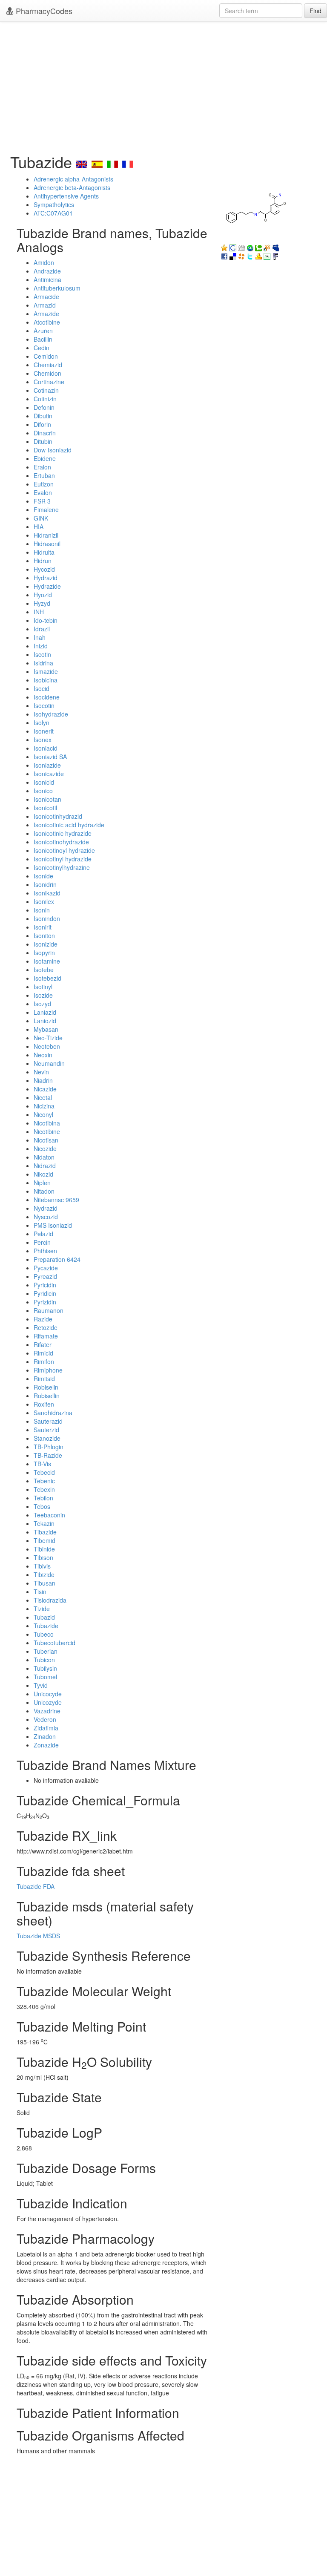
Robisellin (47, 1396)
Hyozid (43, 595)
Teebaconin (49, 1515)
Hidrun (43, 561)
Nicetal (43, 1097)
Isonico (43, 791)
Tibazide (45, 1532)
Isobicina (46, 680)
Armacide (46, 296)
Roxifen (44, 1404)
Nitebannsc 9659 (56, 1200)
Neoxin (43, 1055)
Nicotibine (47, 1131)
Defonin (44, 407)
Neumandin (49, 1063)
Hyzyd (42, 603)
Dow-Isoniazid (53, 450)
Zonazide (46, 1745)
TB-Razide (48, 1455)
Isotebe (44, 970)
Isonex (43, 740)
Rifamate (46, 1336)
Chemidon (47, 373)
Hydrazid (46, 578)
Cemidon (46, 356)
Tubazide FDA (36, 1886)
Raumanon (49, 1310)
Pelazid (43, 1234)
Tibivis (42, 1566)
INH (39, 612)
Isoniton (44, 935)
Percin (42, 1242)
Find (316, 11)
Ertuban (44, 475)
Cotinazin (46, 390)
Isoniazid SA (50, 757)
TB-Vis (42, 1464)
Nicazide (45, 1089)
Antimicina (47, 279)
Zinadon (45, 1736)
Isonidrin (45, 884)
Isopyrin (44, 953)
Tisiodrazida (50, 1600)
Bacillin (43, 339)
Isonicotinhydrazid (58, 816)
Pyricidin (45, 1285)
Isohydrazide (51, 714)
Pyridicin (45, 1293)
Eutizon (44, 484)
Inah (40, 637)
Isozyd (42, 1004)
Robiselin (46, 1387)
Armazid (45, 305)
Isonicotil (45, 808)
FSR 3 (42, 501)
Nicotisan (46, 1140)
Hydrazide (47, 586)
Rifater (43, 1344)
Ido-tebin (46, 620)
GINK (41, 518)
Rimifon (44, 1361)
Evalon (43, 492)
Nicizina (44, 1106)
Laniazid (45, 1012)
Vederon (45, 1719)
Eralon (42, 467)
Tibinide (44, 1549)
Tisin (40, 1592)
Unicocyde (48, 1694)
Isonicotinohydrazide (61, 842)
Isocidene (47, 697)
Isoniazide (47, 765)
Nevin (41, 1072)
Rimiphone (48, 1370)
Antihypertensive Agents (66, 196)
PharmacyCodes (43, 11)
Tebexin (44, 1489)
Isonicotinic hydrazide (63, 833)
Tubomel (45, 1677)
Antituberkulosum (57, 288)
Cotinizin (45, 399)
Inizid (41, 646)
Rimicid (43, 1353)
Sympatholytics (54, 204)
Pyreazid (45, 1276)
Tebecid (44, 1472)
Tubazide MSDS (38, 1936)
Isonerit (44, 731)
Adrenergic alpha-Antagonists (73, 179)
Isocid (42, 688)
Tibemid (44, 1540)
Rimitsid (44, 1379)
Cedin (42, 348)
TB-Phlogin (49, 1447)
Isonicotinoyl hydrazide (64, 850)
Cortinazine (49, 382)
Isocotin (44, 705)
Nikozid (43, 1174)
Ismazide (46, 671)
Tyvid (41, 1685)
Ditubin (43, 441)
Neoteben (47, 1046)
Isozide (43, 995)
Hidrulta (44, 552)
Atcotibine (47, 322)
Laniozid (45, 1021)
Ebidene (45, 458)
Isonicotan (47, 799)
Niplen (42, 1183)
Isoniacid (46, 748)
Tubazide (46, 1626)
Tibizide (44, 1574)
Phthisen (45, 1251)
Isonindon (47, 918)
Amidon (44, 262)
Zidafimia (46, 1728)
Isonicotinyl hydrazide (63, 859)
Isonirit (43, 927)
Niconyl (43, 1114)
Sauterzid (46, 1430)
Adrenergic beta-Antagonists (72, 187)
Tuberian (46, 1651)
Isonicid (44, 782)
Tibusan (44, 1583)
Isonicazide (49, 774)
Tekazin (44, 1523)
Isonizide (46, 944)
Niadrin (43, 1080)
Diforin (42, 424)
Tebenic (44, 1481)
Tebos (42, 1506)
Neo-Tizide (48, 1038)
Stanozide (47, 1438)
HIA (39, 527)
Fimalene (46, 509)
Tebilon (43, 1498)
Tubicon (44, 1660)
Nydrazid (46, 1208)
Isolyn (42, 722)
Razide (43, 1319)
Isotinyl (43, 987)
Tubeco (44, 1634)
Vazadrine (47, 1711)
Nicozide (45, 1148)
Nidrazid (45, 1166)
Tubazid (44, 1617)
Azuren (43, 331)
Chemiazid (48, 365)
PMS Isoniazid (53, 1225)
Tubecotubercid (54, 1643)
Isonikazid (47, 893)
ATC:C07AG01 (53, 213)
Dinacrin (45, 433)
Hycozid (44, 569)
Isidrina (43, 663)
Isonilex (44, 901)
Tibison (43, 1557)
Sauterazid (48, 1421)
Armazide (46, 314)
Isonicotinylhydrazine (62, 867)
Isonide (43, 876)
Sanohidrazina (53, 1413)
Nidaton (44, 1157)
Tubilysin (45, 1668)
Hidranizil (46, 535)
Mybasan (46, 1029)
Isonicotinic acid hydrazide (69, 825)
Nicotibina (47, 1123)
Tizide (42, 1609)
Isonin (42, 910)
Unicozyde (48, 1702)
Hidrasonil (47, 544)
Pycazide (46, 1268)
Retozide (46, 1327)
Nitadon (44, 1191)
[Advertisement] (163, 85)
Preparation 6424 (57, 1259)
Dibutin (43, 416)
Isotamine (47, 961)
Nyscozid (46, 1217)
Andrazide (47, 271)
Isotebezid (47, 978)
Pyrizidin (45, 1302)
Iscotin (42, 654)
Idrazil (42, 629)
